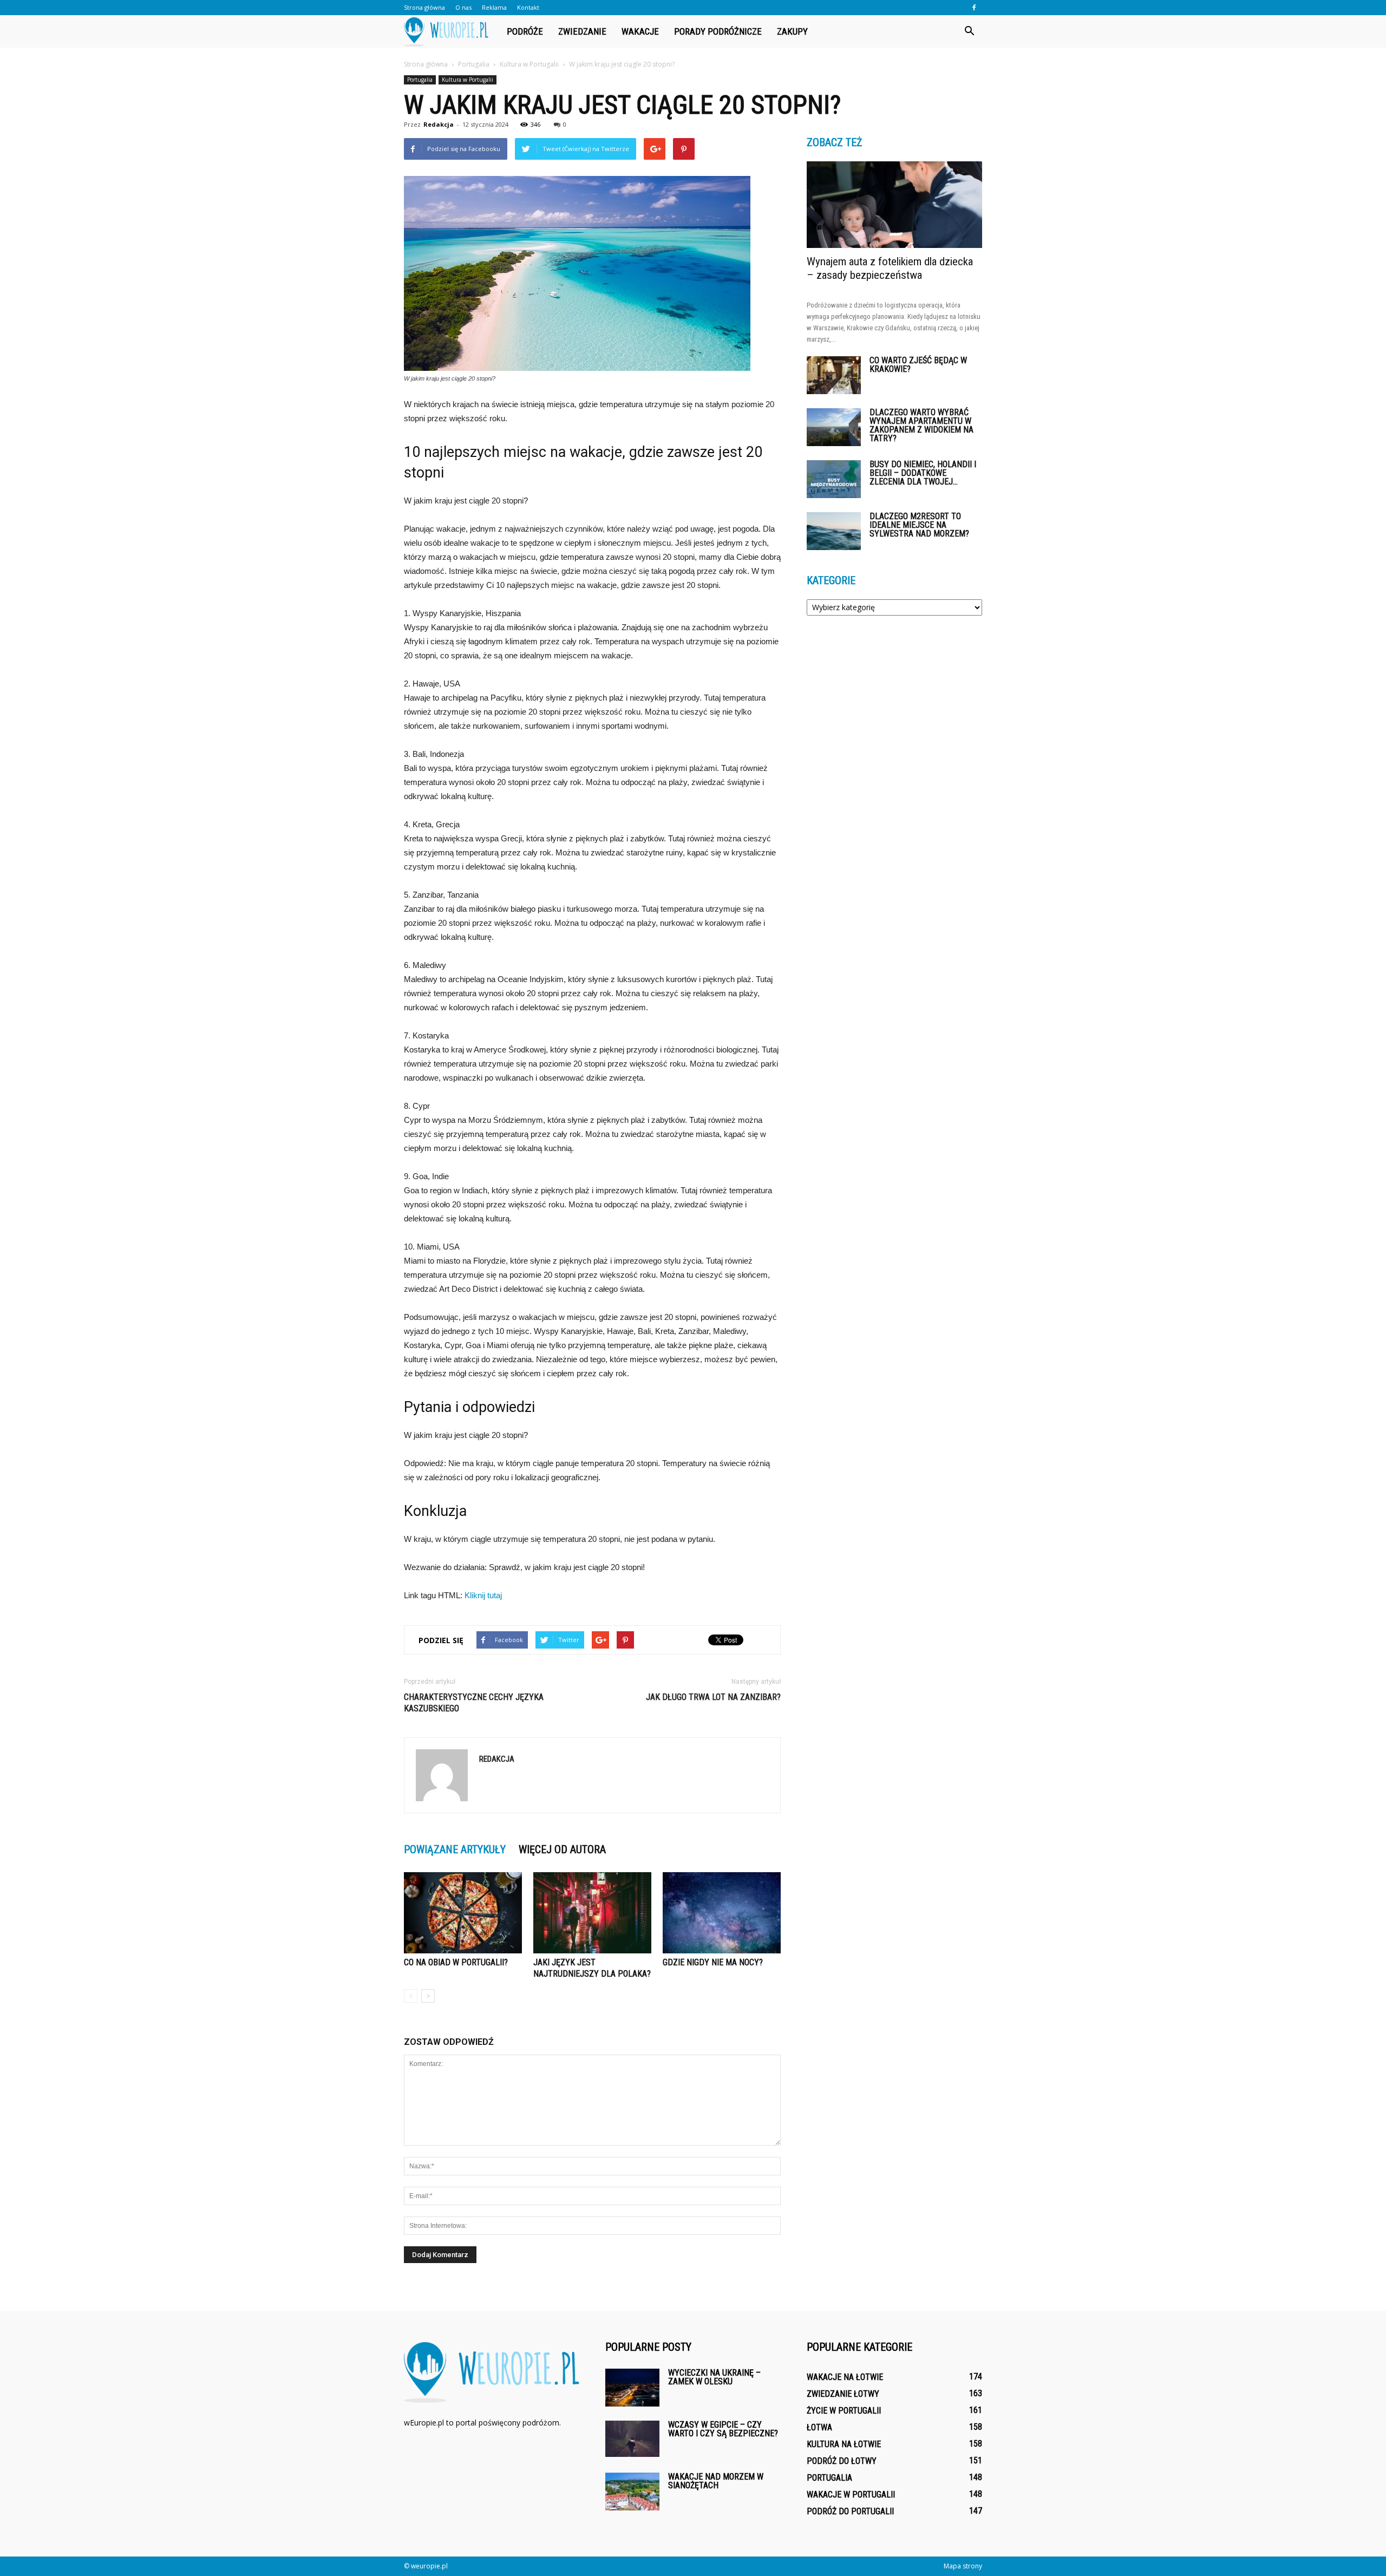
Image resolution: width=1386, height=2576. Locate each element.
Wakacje (640, 31)
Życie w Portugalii (844, 2411)
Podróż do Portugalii (850, 2511)
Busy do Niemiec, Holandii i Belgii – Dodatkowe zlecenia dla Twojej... (923, 473)
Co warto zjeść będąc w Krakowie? (918, 365)
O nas (463, 7)
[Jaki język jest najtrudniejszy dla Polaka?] (592, 1913)
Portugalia (420, 80)
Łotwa (819, 2427)
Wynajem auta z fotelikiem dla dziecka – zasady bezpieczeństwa (890, 268)
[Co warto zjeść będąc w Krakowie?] (834, 375)
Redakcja (439, 124)
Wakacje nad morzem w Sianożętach (716, 2481)
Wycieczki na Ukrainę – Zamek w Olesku (714, 2377)
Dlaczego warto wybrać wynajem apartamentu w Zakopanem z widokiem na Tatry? (921, 425)
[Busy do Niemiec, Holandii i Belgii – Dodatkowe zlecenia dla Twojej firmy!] (834, 479)
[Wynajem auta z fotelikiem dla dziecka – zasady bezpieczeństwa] (894, 205)
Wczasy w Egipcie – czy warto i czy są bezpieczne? (723, 2429)
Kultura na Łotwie (844, 2444)
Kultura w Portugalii (468, 80)
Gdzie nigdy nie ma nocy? (713, 1962)
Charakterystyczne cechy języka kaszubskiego (474, 1703)
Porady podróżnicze (718, 31)
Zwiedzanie (582, 31)
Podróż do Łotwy (842, 2461)
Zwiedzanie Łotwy (843, 2394)
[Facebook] (974, 8)
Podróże (525, 31)
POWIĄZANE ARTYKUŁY (455, 1849)
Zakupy (792, 31)
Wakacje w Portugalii (851, 2495)
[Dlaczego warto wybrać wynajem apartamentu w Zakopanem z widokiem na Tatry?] (834, 427)
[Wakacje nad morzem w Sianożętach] (632, 2492)
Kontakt (528, 7)
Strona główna (424, 7)
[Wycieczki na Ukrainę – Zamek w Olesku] (632, 2388)
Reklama (494, 7)
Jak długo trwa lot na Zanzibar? (713, 1697)
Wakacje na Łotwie (845, 2377)
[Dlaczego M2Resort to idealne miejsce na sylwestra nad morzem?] (834, 531)
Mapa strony (963, 2566)
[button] (969, 31)
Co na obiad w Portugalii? (456, 1962)
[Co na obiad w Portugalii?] (463, 1913)
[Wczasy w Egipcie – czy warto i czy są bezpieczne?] (632, 2439)
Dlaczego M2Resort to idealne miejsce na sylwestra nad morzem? (919, 525)
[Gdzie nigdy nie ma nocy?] (722, 1913)
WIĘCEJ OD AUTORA (562, 1849)
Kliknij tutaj (483, 1595)
